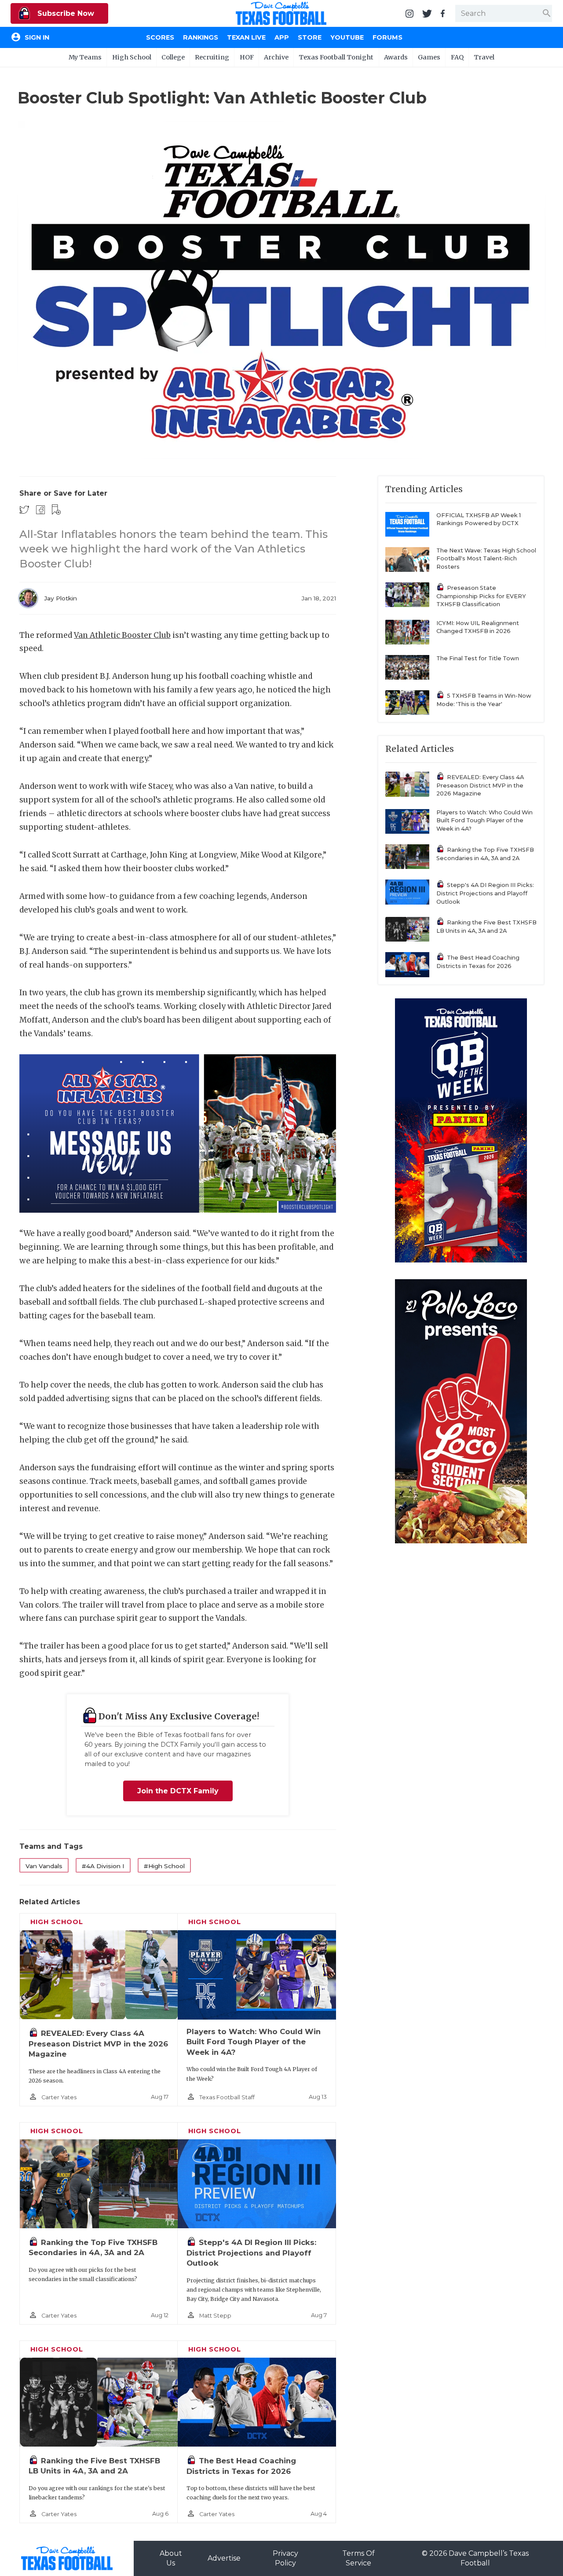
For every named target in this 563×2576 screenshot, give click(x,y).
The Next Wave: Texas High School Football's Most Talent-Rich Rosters (486, 559)
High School (132, 57)
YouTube (347, 37)
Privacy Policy (285, 2558)
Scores (160, 37)
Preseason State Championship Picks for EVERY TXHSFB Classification (481, 596)
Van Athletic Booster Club (122, 635)
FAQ (457, 57)
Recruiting (212, 57)
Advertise (224, 2558)
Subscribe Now (65, 13)
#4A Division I (103, 1866)
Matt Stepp (215, 2316)
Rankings (201, 37)
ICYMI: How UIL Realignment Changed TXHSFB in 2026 (478, 627)
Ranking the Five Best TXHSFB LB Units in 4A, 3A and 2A (486, 927)
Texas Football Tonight (336, 57)
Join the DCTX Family (178, 1791)
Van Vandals (44, 1866)
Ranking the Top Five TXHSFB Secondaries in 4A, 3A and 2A (485, 854)
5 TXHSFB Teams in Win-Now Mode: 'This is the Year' (484, 700)
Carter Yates (59, 2097)
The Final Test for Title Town (478, 658)
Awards (396, 57)
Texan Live (246, 37)
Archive (276, 57)
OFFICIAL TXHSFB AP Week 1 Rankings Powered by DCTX (479, 519)
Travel (484, 57)
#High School (164, 1866)
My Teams (85, 57)
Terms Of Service (358, 2558)
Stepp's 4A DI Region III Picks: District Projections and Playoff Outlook (251, 2253)
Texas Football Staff (227, 2097)
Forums (388, 37)
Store (310, 37)
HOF (247, 57)
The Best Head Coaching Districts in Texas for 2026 (478, 962)
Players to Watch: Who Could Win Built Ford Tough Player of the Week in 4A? (254, 2042)
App (282, 37)
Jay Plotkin (60, 598)
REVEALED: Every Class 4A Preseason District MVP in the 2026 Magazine (98, 2044)
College (173, 57)
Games (429, 57)
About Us (171, 2558)
